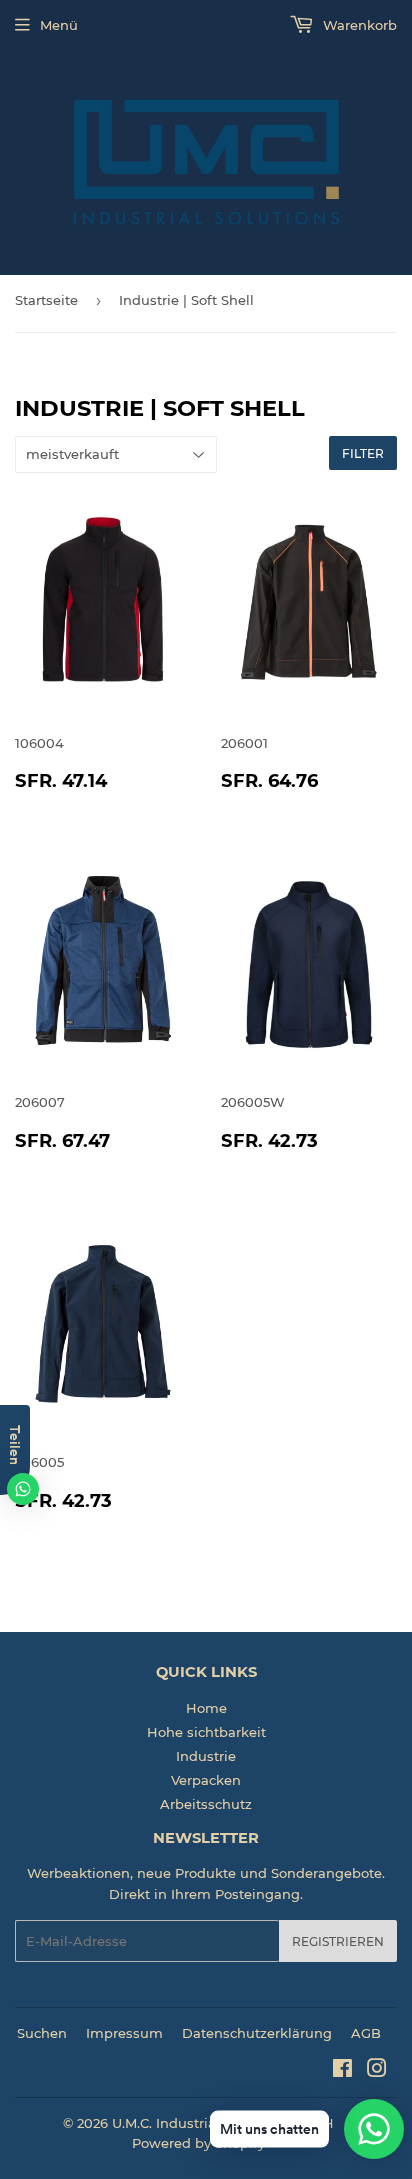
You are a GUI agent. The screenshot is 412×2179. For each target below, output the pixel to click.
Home (206, 1708)
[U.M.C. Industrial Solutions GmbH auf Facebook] (342, 2071)
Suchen (42, 2033)
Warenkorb (358, 25)
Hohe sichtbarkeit (206, 1732)
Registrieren (338, 1941)
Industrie (206, 1756)
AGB (366, 2033)
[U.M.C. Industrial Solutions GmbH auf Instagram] (377, 2071)
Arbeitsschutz (206, 1804)
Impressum (124, 2033)
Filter (363, 453)
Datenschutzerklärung (257, 2033)
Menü (59, 25)
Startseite (46, 300)
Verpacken (206, 1780)
